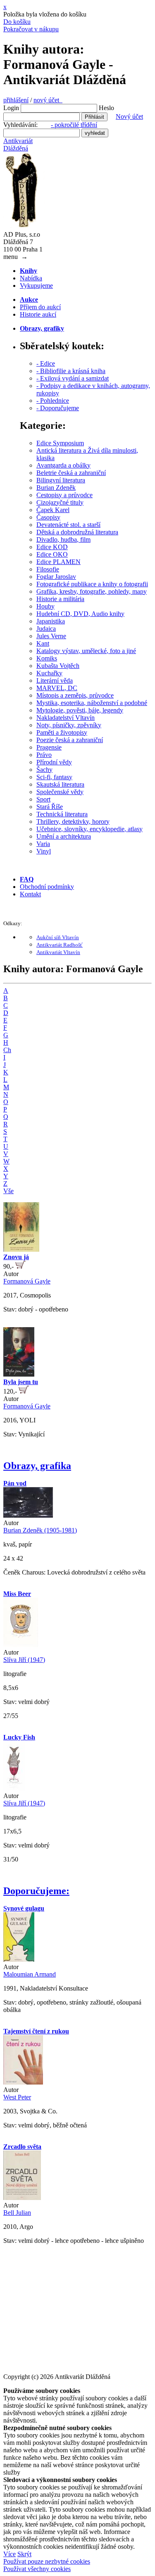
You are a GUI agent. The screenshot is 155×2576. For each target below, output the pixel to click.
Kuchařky (49, 673)
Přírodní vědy (54, 762)
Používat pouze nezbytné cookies (47, 2561)
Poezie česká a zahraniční (70, 740)
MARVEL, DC (57, 688)
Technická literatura (62, 814)
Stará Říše (50, 807)
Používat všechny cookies (37, 2569)
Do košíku (17, 22)
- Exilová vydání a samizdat (73, 378)
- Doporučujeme (58, 408)
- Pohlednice (53, 401)
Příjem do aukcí (40, 307)
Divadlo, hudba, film (63, 539)
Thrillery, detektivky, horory (73, 821)
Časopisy (48, 517)
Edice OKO (52, 554)
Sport (43, 799)
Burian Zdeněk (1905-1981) (40, 1530)
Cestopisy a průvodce (64, 495)
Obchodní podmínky (47, 887)
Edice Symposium (60, 443)
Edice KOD (52, 547)
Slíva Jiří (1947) (24, 1660)
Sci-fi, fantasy (54, 777)
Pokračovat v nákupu (31, 29)
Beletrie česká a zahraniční (71, 473)
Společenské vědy (60, 792)
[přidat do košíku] (20, 1266)
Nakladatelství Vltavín (66, 718)
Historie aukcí (38, 314)
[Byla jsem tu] (19, 1374)
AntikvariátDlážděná (18, 145)
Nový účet (129, 116)
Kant (43, 643)
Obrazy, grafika (37, 1466)
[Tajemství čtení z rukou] (23, 2082)
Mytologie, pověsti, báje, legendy (80, 710)
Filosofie (48, 569)
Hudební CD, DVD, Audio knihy (80, 614)
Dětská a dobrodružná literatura (77, 532)
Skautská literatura (60, 784)
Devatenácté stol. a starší (68, 525)
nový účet (48, 100)
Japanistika (51, 621)
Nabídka (31, 278)
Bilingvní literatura (61, 480)
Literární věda (55, 680)
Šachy (44, 770)
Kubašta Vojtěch (58, 666)
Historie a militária (60, 599)
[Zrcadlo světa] (22, 2198)
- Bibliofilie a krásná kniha (71, 371)
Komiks (47, 658)
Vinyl (44, 851)
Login (11, 108)
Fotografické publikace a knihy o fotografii (92, 584)
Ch (7, 1050)
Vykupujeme (36, 286)
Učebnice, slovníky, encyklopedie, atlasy (89, 829)
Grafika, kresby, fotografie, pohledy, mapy (92, 591)
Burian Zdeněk (56, 488)
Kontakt (30, 894)
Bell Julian (17, 2213)
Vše (8, 1191)
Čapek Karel (53, 510)
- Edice (46, 363)
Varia (43, 844)
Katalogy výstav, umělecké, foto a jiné (86, 651)
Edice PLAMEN (58, 562)
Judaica (46, 629)
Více (10, 2554)
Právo (44, 755)
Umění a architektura (64, 836)
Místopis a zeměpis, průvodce (75, 695)
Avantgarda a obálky (63, 465)
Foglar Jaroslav (56, 577)
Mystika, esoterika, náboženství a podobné (92, 703)
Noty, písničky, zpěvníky (69, 725)
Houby (45, 606)
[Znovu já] (21, 1249)
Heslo (106, 108)
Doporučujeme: (36, 1891)
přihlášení (16, 100)
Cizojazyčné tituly (60, 502)
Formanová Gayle (27, 1281)
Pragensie (49, 747)
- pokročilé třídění (74, 125)
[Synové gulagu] (19, 1959)
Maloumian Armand (30, 1974)
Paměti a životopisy (62, 732)
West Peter (17, 2097)
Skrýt (24, 2554)
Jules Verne (51, 636)
